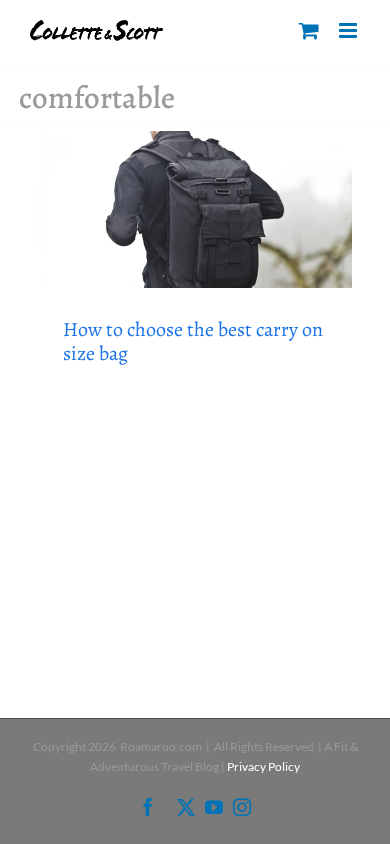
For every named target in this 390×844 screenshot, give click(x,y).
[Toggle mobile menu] (349, 30)
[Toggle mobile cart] (309, 30)
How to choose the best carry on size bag (193, 341)
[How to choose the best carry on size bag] (195, 209)
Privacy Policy (263, 766)
